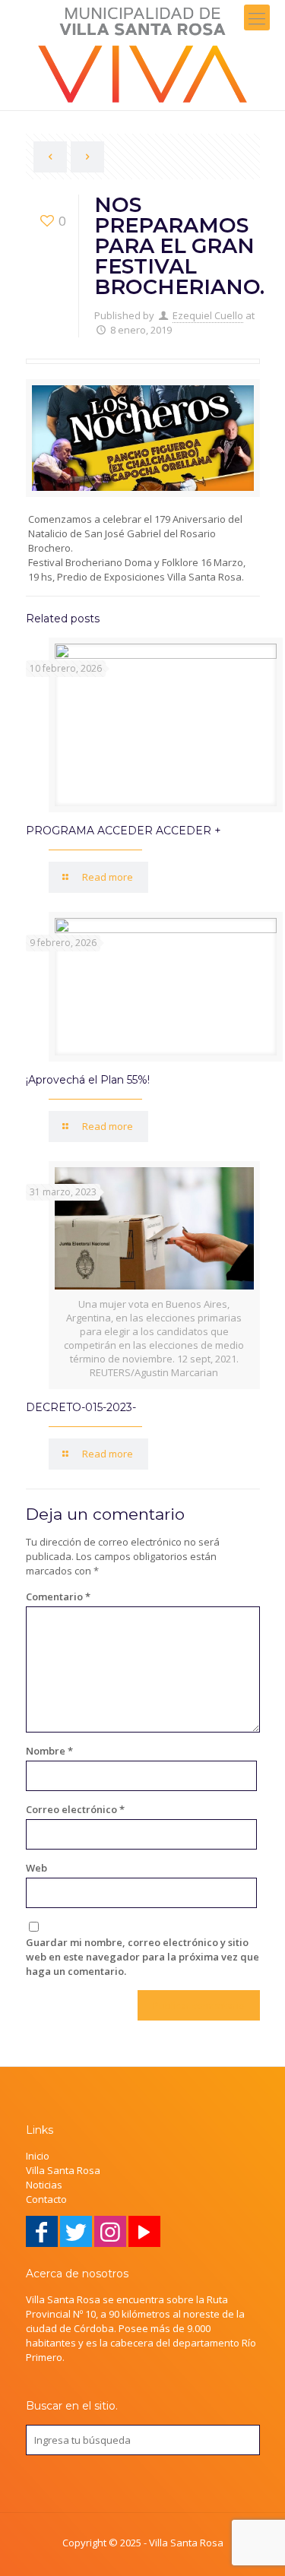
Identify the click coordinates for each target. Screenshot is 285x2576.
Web (36, 1868)
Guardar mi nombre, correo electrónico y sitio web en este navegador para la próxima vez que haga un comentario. (142, 1957)
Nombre (49, 1751)
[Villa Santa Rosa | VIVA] (142, 55)
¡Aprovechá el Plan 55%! (88, 1080)
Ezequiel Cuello (208, 315)
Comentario (58, 1597)
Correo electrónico (75, 1809)
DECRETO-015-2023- (81, 1407)
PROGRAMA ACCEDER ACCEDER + (123, 831)
